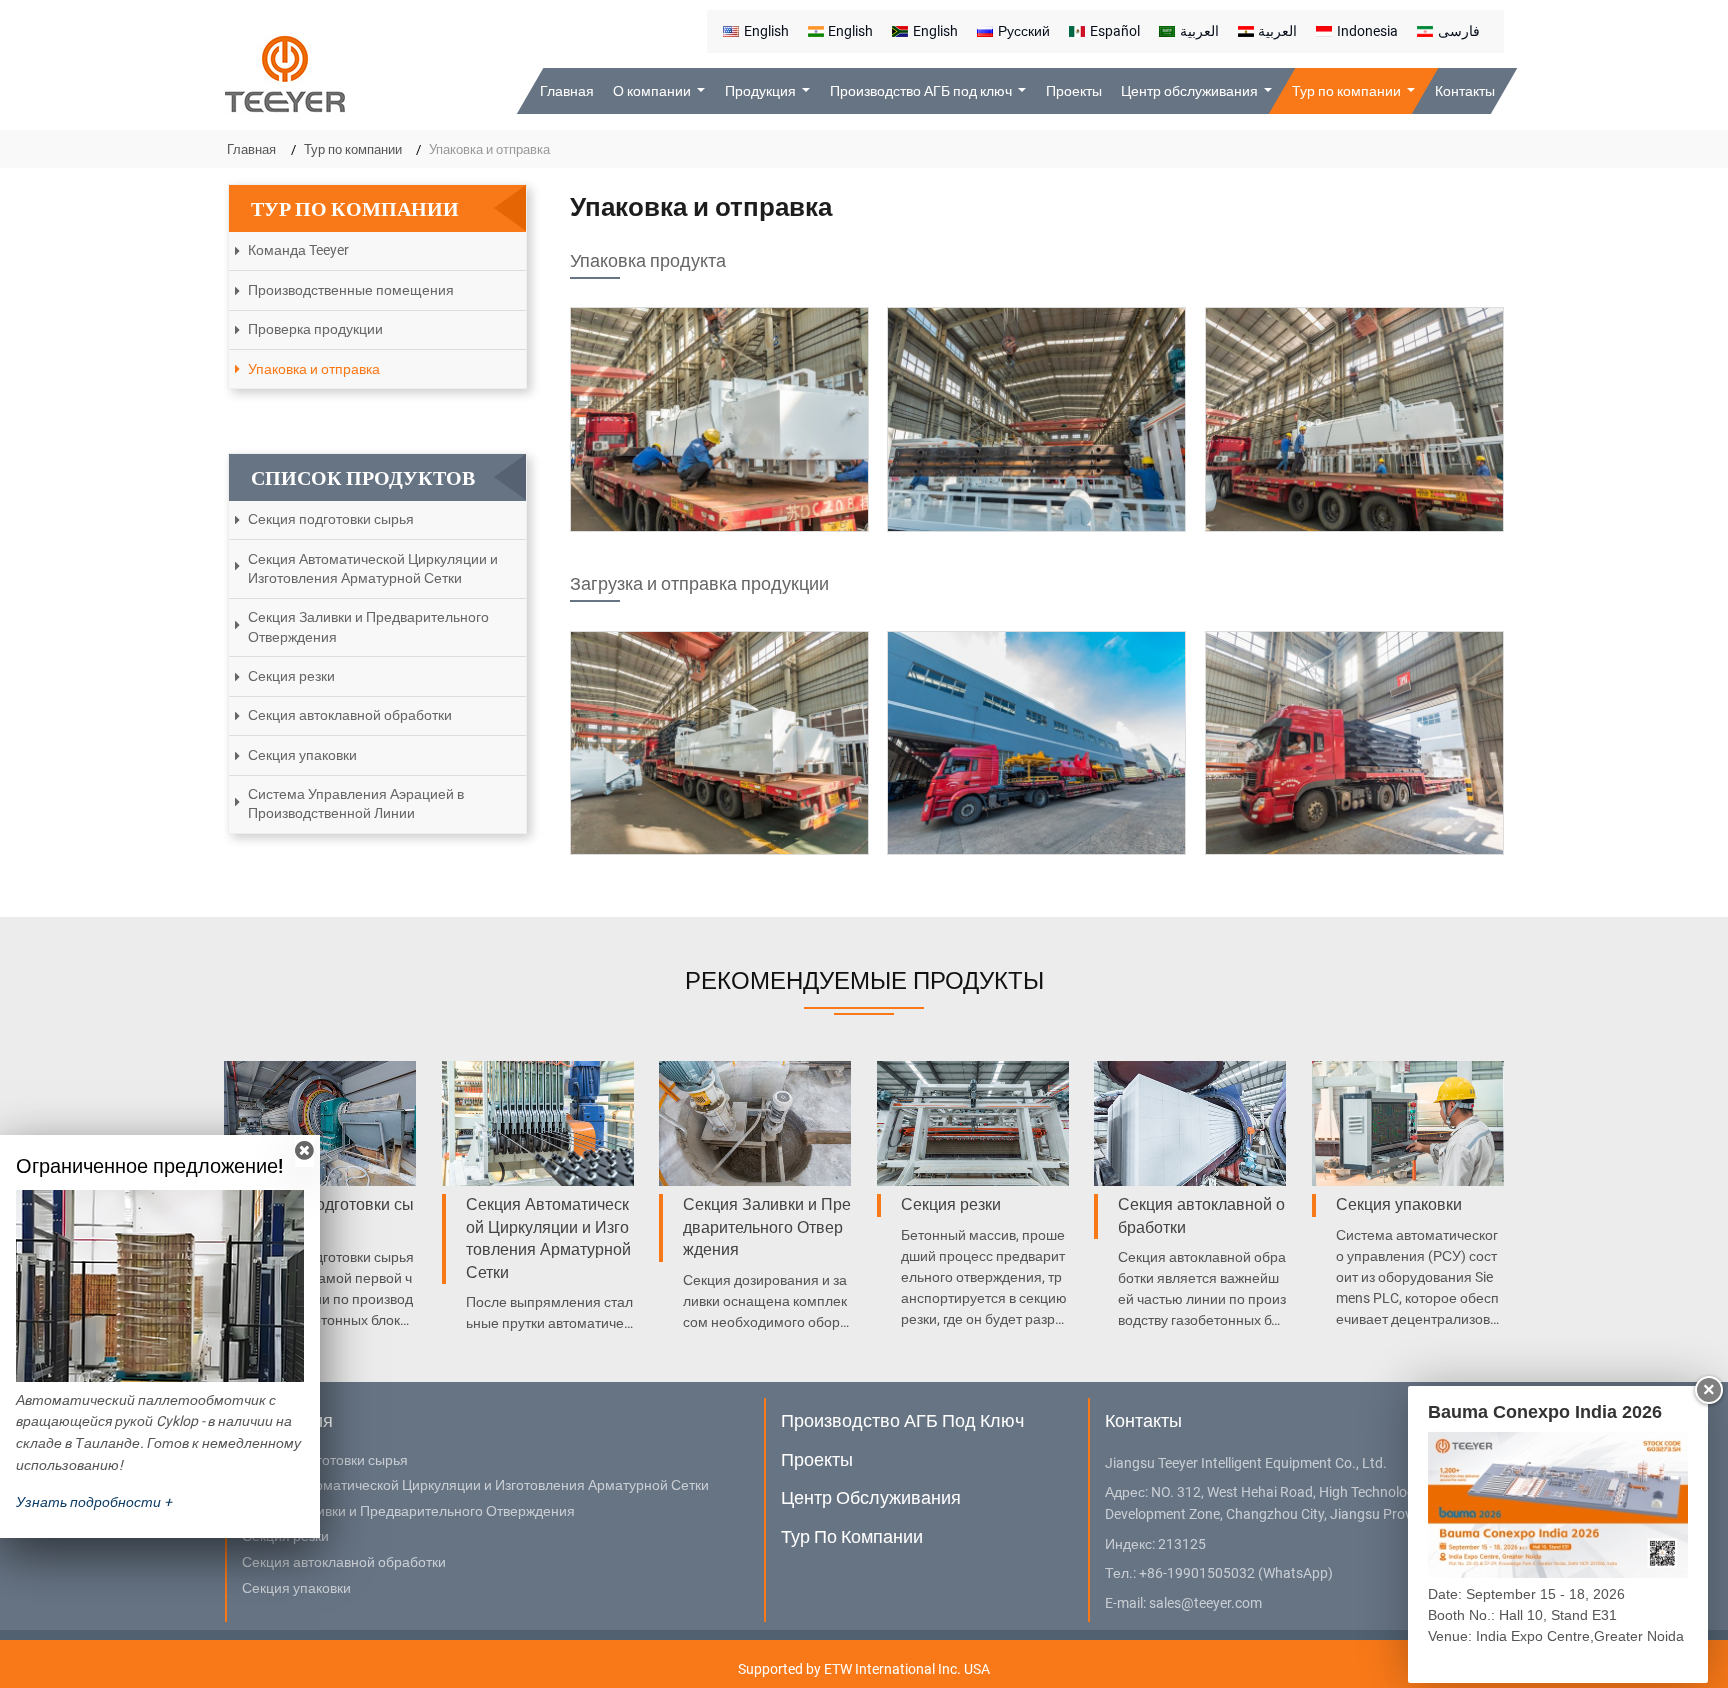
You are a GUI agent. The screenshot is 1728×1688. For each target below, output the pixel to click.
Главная (567, 91)
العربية (1199, 31)
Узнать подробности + (94, 1502)
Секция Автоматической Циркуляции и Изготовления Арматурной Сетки (373, 568)
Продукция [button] (762, 91)
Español (1115, 31)
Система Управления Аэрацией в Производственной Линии (356, 803)
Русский (1024, 31)
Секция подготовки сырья (331, 519)
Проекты (1074, 91)
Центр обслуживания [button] (1191, 91)
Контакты (1464, 91)
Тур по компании (353, 149)
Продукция (287, 1420)
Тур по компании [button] (1348, 91)
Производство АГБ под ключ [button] (922, 91)
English (766, 31)
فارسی (1459, 31)
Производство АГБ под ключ (902, 1420)
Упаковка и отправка (314, 369)
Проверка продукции (315, 329)
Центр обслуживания (871, 1497)
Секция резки (291, 676)
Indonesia (1367, 31)
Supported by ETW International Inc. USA (864, 1669)
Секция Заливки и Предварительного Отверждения (368, 626)
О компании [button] (653, 91)
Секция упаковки (302, 755)
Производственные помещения (351, 290)
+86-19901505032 (1197, 1573)
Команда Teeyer (298, 250)
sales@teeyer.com (1205, 1603)
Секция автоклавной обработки (350, 715)
